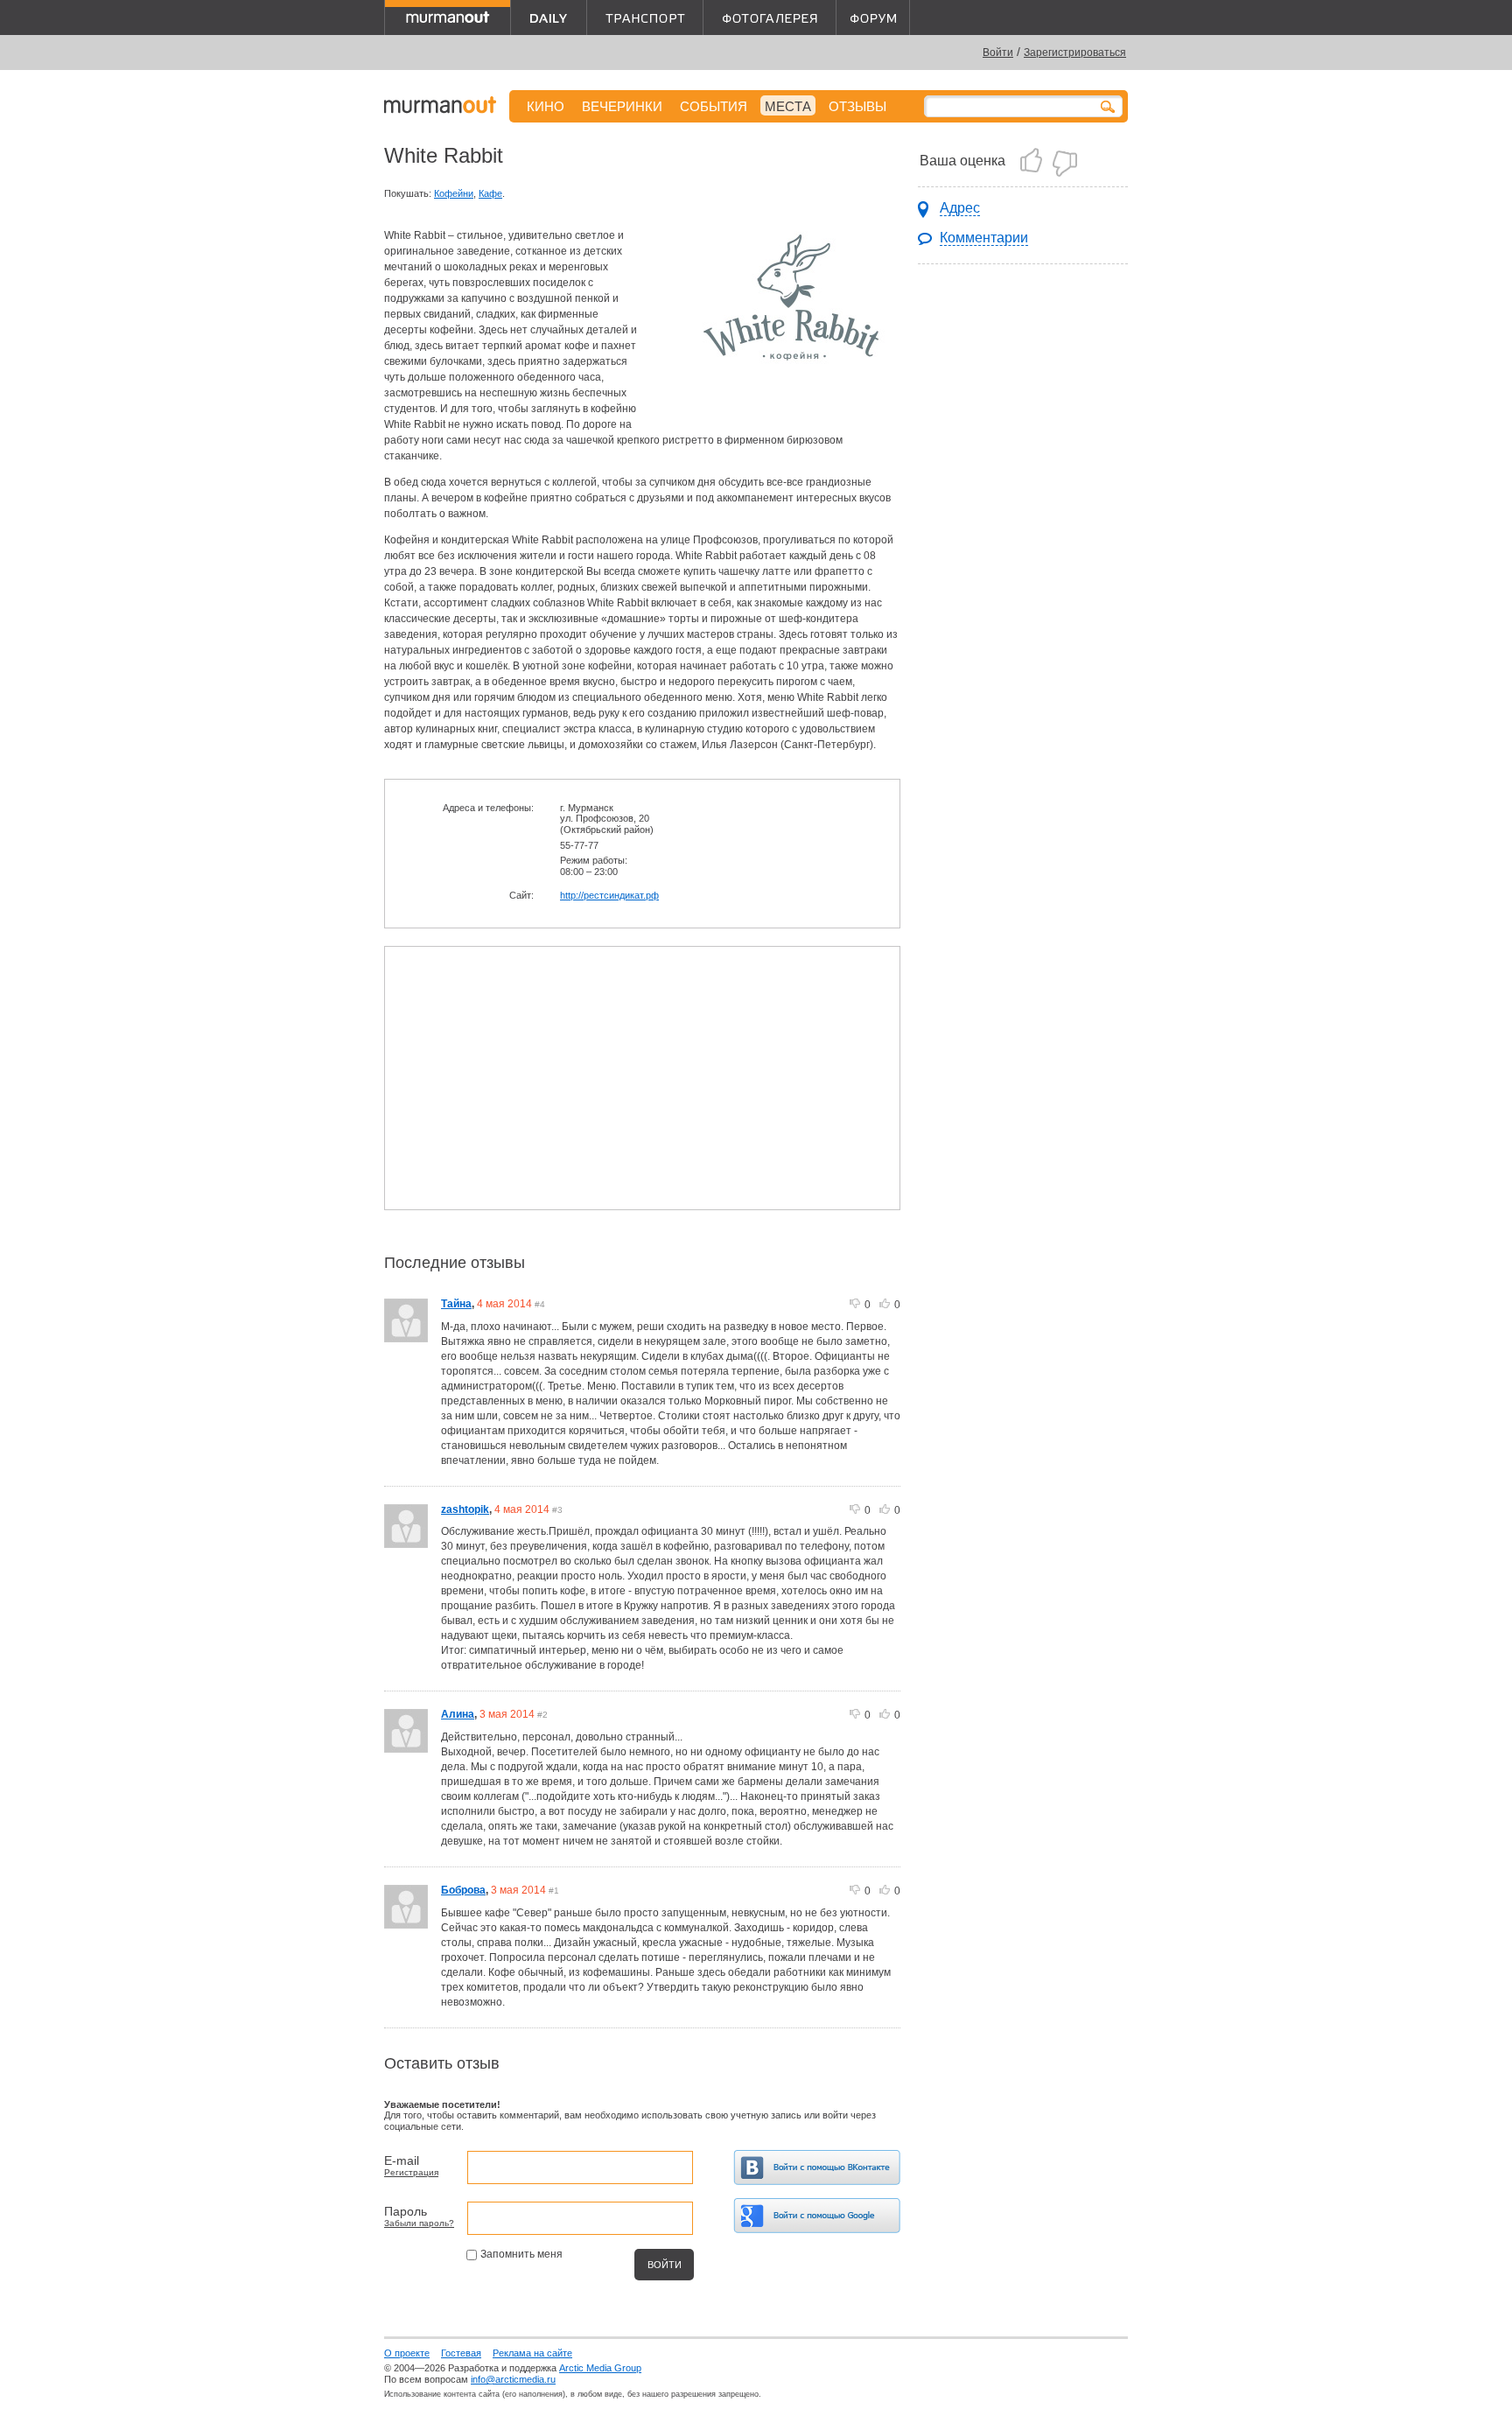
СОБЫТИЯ (714, 106)
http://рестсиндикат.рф (609, 895)
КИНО (546, 106)
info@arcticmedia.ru (513, 2379)
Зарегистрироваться (1075, 53)
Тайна (456, 1304)
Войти (998, 53)
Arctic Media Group (600, 2368)
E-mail (402, 2160)
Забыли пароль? (419, 2223)
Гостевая (461, 2353)
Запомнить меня (521, 2254)
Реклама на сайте (532, 2353)
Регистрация (411, 2172)
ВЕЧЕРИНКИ (622, 106)
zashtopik (465, 1509)
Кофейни (454, 193)
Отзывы (857, 106)
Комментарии (984, 238)
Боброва (463, 1890)
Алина (458, 1714)
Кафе (490, 193)
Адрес (960, 208)
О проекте (407, 2353)
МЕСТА (788, 106)
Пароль (406, 2211)
